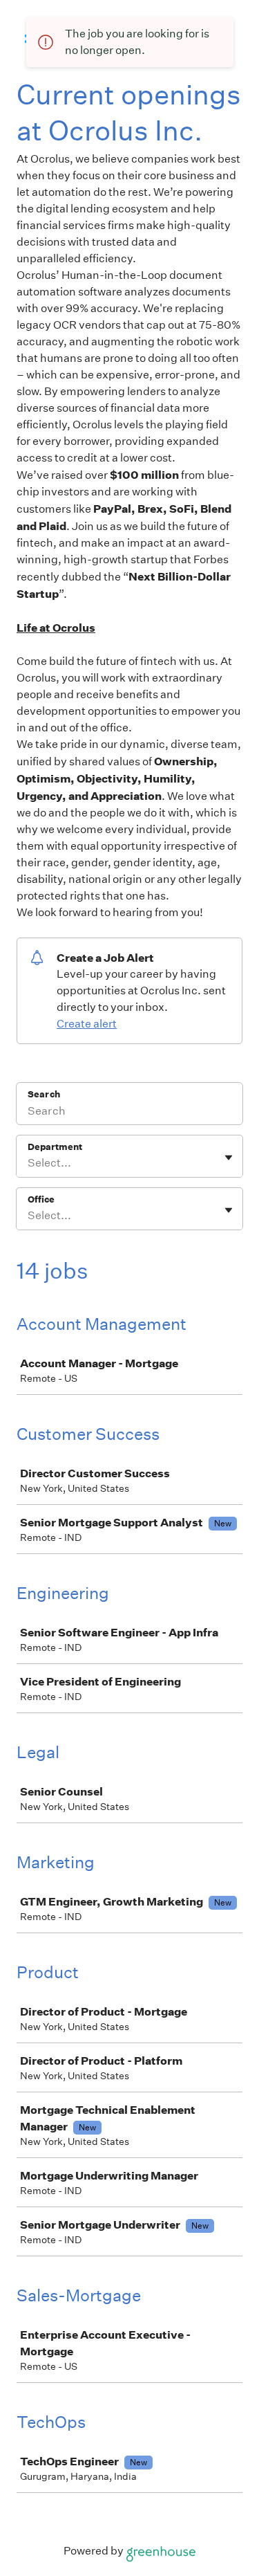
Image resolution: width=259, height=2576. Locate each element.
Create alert (87, 1024)
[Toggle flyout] (229, 1158)
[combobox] (29, 1163)
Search (44, 1094)
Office (41, 1199)
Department (55, 1147)
